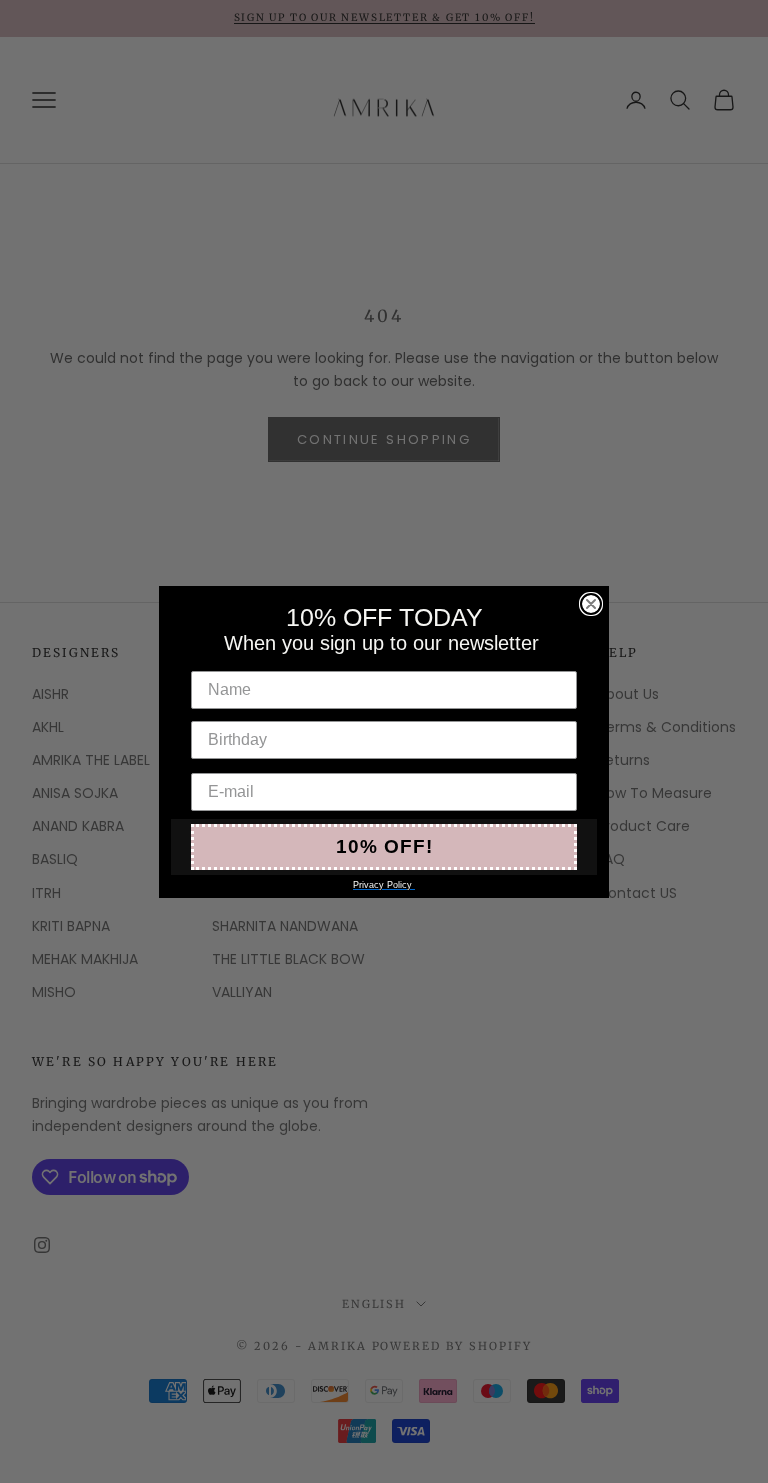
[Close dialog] (591, 604)
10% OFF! (384, 846)
